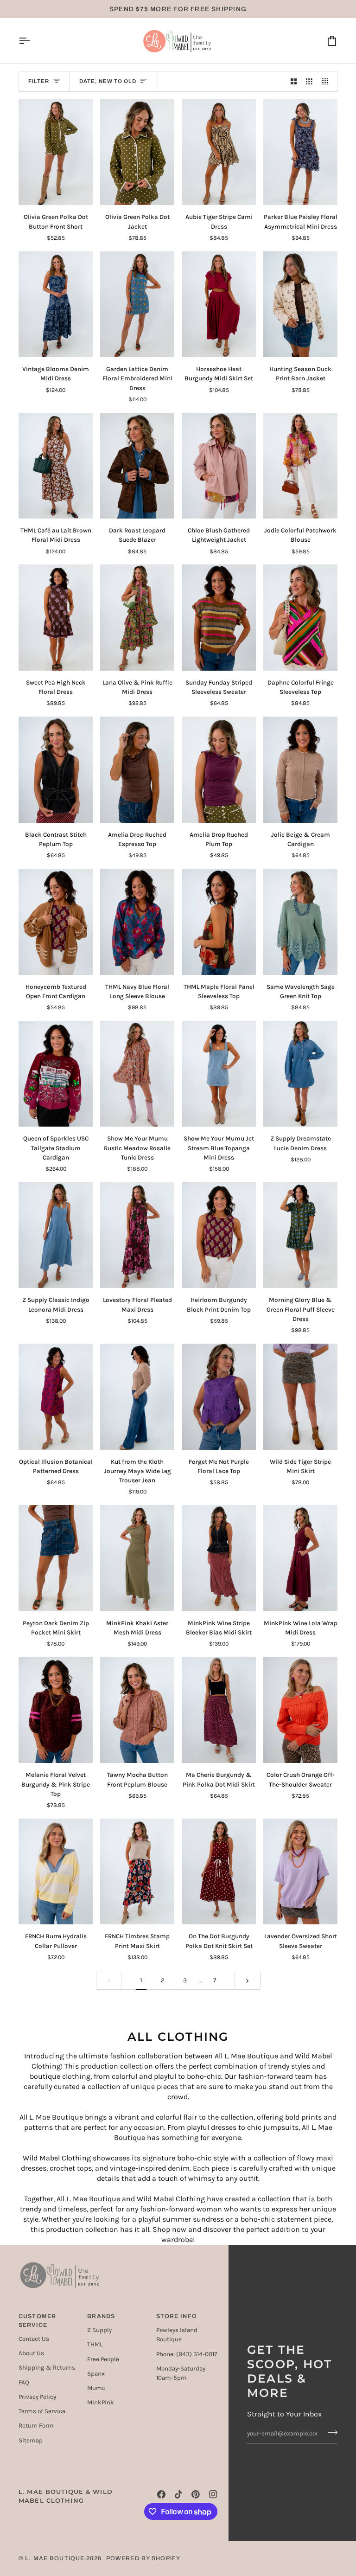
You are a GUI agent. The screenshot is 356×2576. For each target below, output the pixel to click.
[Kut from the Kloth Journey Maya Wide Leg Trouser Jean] (137, 1397)
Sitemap (31, 2440)
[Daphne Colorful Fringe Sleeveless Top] (300, 618)
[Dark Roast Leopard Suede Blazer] (137, 466)
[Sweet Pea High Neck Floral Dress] (56, 618)
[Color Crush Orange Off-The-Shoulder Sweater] (300, 1710)
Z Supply (99, 2330)
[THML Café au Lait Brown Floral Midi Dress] (56, 466)
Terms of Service (42, 2411)
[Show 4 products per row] (327, 81)
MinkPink (101, 2402)
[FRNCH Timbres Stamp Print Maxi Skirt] (137, 1872)
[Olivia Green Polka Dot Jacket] (137, 152)
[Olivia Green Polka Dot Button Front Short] (56, 152)
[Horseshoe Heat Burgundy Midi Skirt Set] (219, 304)
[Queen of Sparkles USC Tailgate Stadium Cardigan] (56, 1074)
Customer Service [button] (37, 2321)
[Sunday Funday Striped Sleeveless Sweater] (219, 618)
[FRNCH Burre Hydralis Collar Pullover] (56, 1872)
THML (95, 2344)
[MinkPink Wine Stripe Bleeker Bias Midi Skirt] (219, 1558)
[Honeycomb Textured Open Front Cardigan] (56, 922)
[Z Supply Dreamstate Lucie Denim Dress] (300, 1074)
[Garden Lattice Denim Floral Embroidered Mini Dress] (137, 304)
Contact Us (34, 2339)
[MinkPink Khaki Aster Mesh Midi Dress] (137, 1558)
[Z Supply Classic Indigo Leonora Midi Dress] (56, 1235)
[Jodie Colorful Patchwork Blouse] (300, 466)
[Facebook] (161, 2494)
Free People (103, 2359)
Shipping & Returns (47, 2368)
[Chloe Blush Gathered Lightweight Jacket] (219, 466)
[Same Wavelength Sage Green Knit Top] (300, 922)
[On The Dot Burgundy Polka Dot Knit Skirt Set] (219, 1872)
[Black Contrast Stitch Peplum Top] (56, 770)
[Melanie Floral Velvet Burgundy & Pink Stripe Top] (56, 1710)
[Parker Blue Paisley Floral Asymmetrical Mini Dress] (300, 152)
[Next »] (248, 1980)
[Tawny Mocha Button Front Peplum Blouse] (137, 1710)
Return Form (36, 2425)
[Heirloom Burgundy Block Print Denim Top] (219, 1235)
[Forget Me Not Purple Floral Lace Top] (219, 1397)
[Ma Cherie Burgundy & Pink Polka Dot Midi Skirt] (219, 1710)
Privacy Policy (37, 2397)
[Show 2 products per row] (294, 81)
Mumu (96, 2388)
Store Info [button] (177, 2316)
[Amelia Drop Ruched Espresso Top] (137, 770)
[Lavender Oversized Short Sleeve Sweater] (300, 1872)
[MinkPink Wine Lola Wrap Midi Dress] (300, 1558)
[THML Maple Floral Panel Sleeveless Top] (219, 922)
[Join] (330, 2432)
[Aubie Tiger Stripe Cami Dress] (219, 152)
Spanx (96, 2374)
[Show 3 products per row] (309, 81)
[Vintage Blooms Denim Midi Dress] (56, 304)
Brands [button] (101, 2316)
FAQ (24, 2382)
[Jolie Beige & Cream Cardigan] (300, 770)
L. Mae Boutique (55, 2558)
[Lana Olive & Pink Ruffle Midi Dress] (137, 618)
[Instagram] (213, 2494)
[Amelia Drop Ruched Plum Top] (219, 770)
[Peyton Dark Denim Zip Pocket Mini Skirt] (56, 1558)
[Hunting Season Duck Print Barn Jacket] (300, 304)
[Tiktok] (178, 2494)
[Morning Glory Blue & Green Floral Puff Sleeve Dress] (300, 1235)
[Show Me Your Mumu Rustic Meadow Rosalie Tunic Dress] (137, 1074)
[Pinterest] (196, 2494)
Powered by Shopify (143, 2558)
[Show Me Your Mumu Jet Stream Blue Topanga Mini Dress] (219, 1074)
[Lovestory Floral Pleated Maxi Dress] (137, 1235)
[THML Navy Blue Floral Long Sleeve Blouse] (137, 922)
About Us (31, 2353)
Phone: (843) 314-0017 (187, 2354)
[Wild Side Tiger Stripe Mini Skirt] (300, 1397)
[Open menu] (32, 41)
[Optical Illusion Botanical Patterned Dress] (56, 1397)
